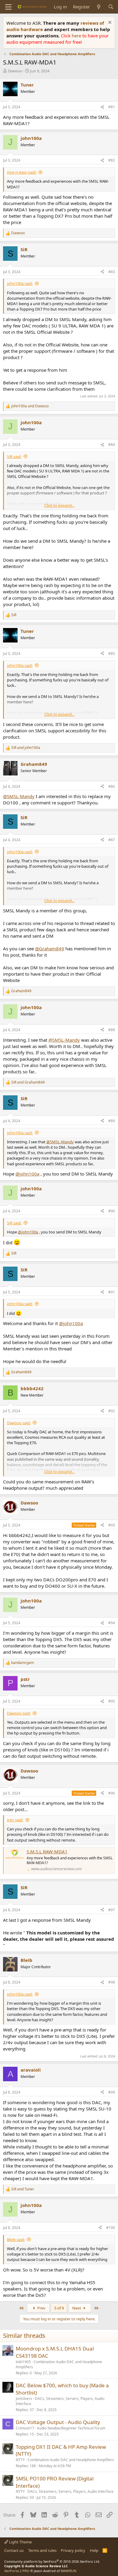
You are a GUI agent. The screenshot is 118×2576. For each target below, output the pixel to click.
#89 (112, 1121)
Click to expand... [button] (59, 505)
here (77, 36)
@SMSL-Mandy (19, 796)
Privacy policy (73, 2550)
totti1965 (23, 2362)
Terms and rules (42, 2550)
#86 (112, 786)
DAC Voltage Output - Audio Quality (58, 2422)
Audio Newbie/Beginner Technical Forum (71, 2428)
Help (94, 2550)
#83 (112, 272)
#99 (112, 2092)
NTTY (20, 2460)
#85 (112, 653)
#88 (112, 1030)
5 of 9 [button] (59, 2308)
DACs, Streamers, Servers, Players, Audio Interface (60, 2401)
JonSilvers (24, 2399)
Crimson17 (25, 2428)
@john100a (27, 1174)
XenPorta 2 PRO (17, 2571)
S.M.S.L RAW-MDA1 (47, 1851)
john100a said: (20, 283)
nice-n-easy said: (22, 172)
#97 (112, 1910)
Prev (41, 2308)
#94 (112, 1623)
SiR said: (14, 456)
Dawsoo (15, 71)
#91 (112, 1292)
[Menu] (8, 7)
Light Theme (20, 2542)
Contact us (14, 2550)
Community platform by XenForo (52, 2561)
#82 (112, 160)
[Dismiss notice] (109, 23)
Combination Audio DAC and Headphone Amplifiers (59, 2364)
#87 (112, 840)
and (30, 406)
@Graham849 (50, 949)
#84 (112, 445)
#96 (112, 1793)
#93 (112, 1525)
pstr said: (15, 1820)
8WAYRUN (69, 2571)
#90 (112, 1211)
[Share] (102, 107)
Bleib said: (16, 2240)
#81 (112, 107)
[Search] (111, 7)
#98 (112, 1982)
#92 (112, 1411)
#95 (112, 1701)
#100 (111, 2228)
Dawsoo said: (19, 1423)
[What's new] (99, 7)
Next (77, 2308)
